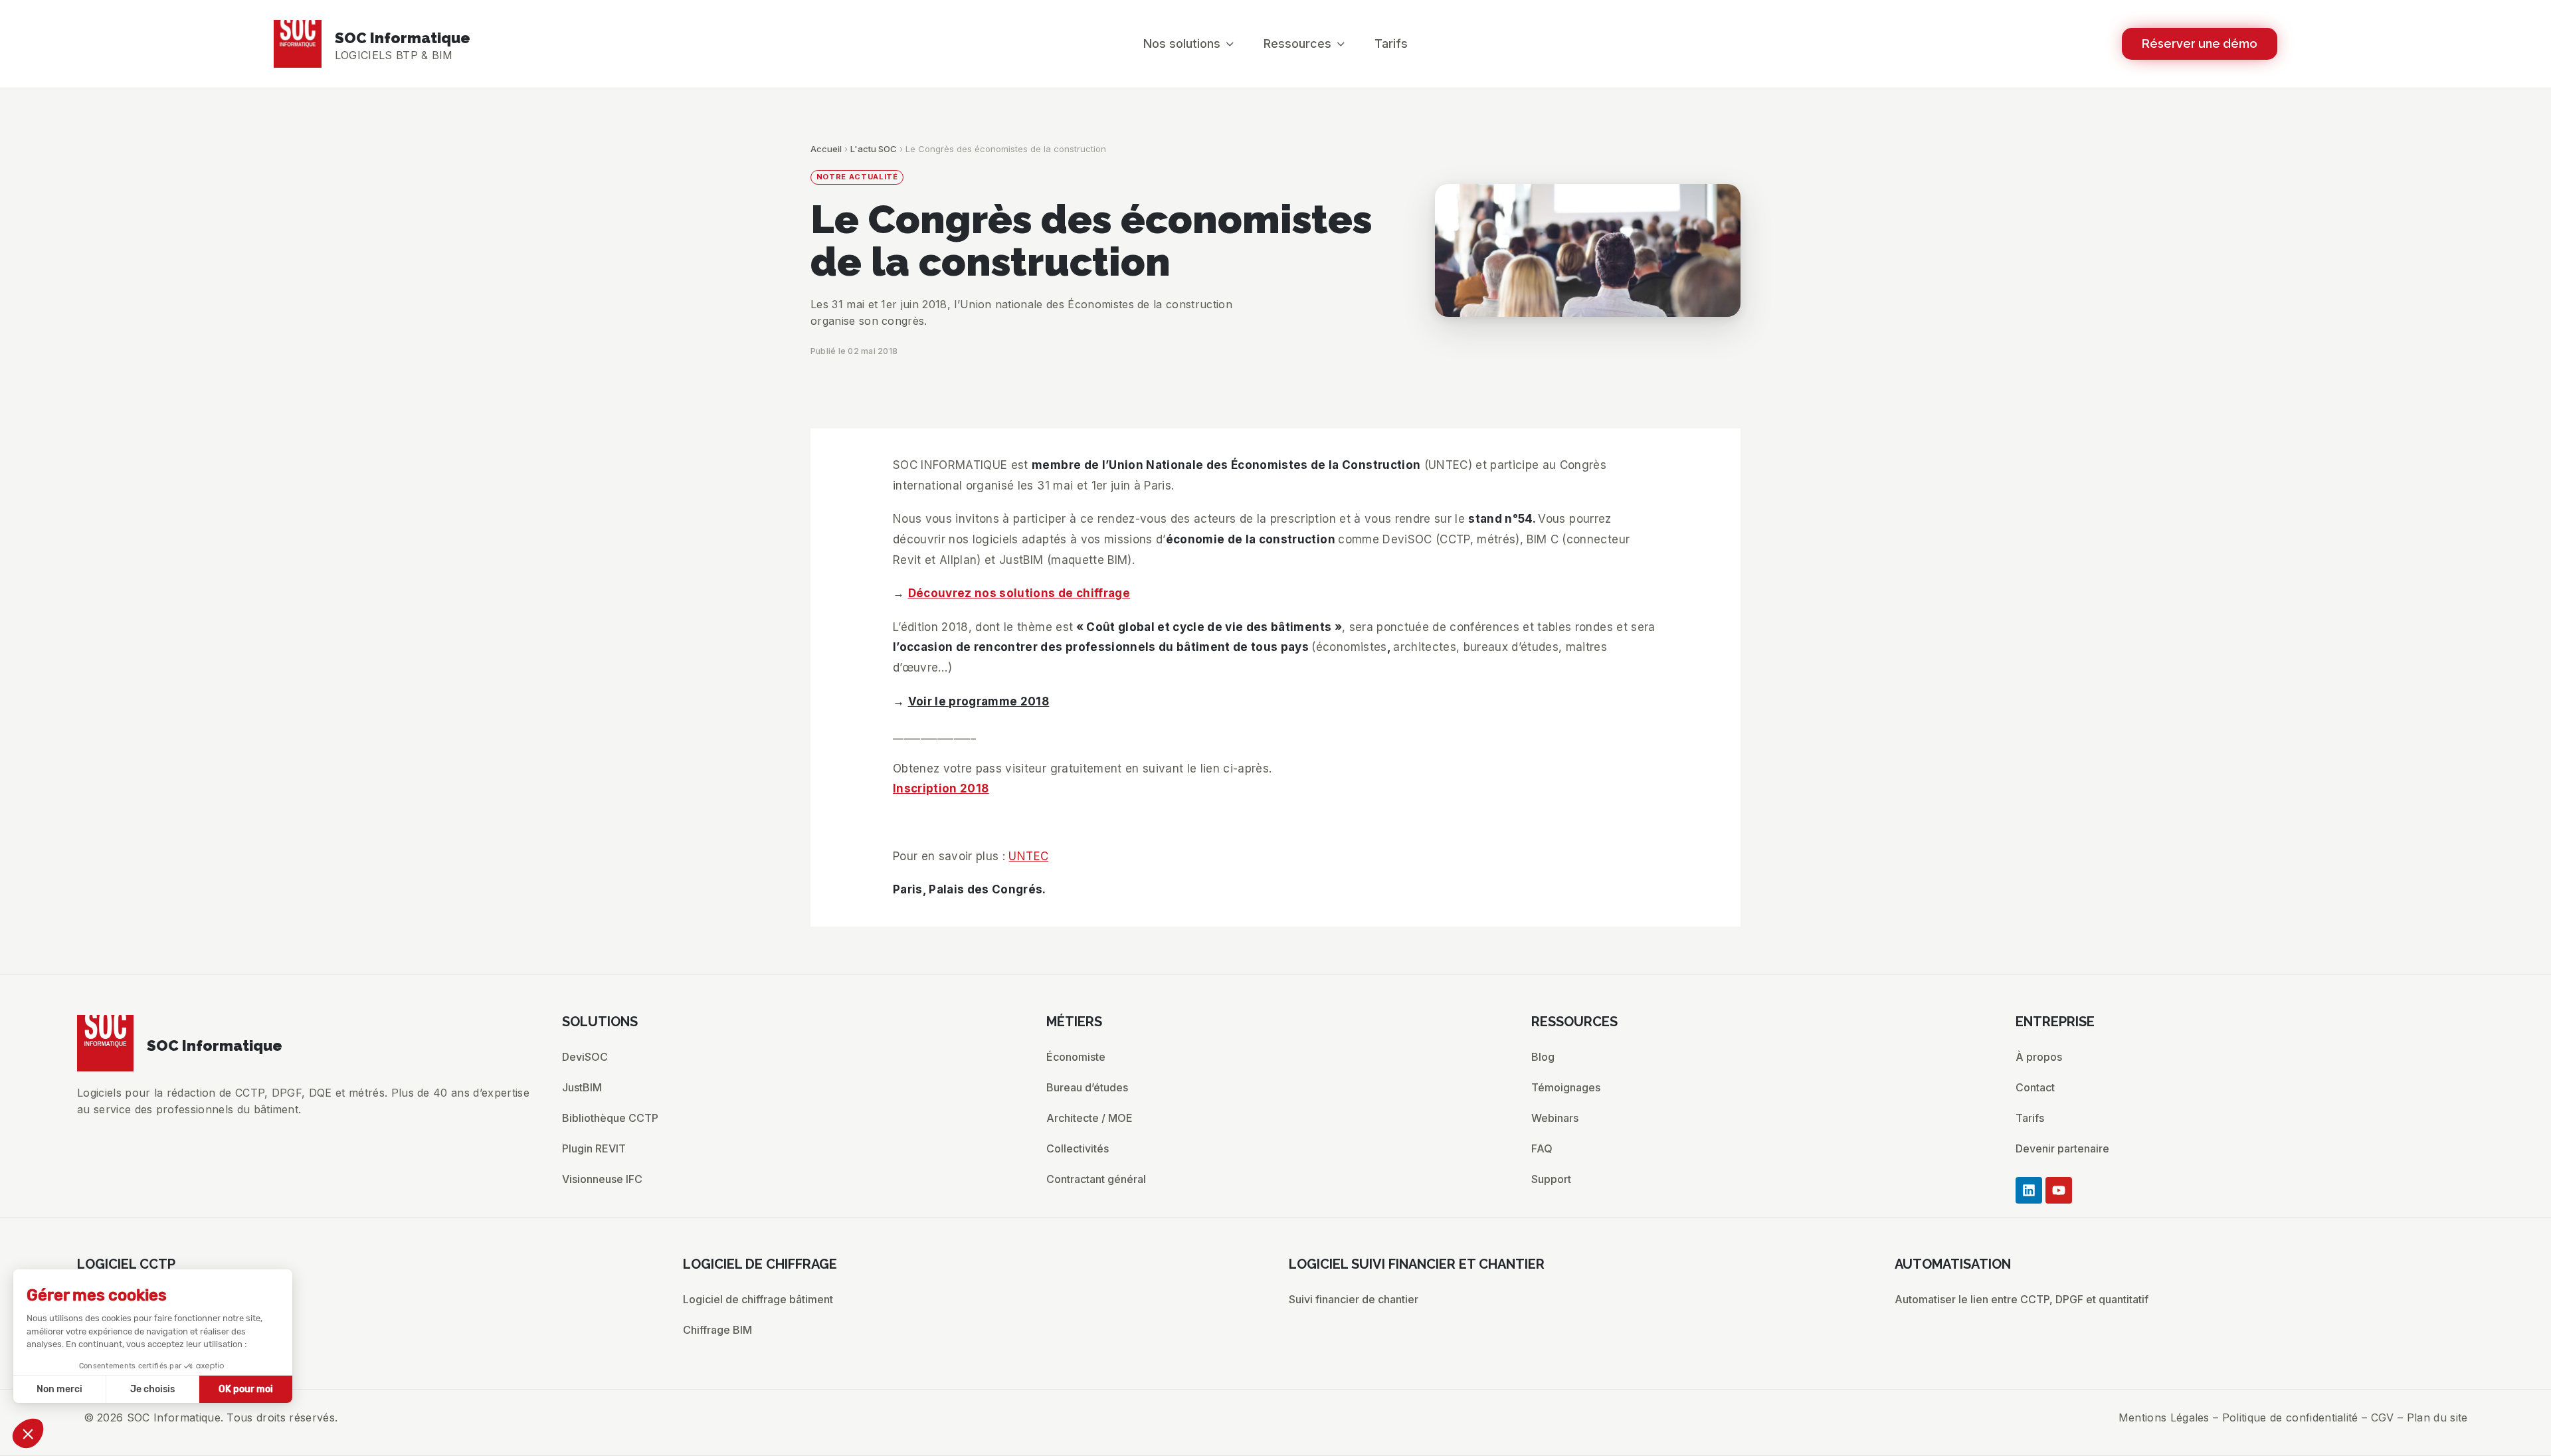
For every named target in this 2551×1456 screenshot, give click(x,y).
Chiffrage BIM (717, 1330)
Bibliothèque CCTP (610, 1118)
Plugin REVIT (594, 1148)
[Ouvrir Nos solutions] (1230, 44)
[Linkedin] (2029, 1190)
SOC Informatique (403, 38)
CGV (2383, 1417)
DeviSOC (585, 1057)
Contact (2035, 1087)
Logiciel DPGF (112, 1330)
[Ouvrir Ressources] (1341, 44)
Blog (1543, 1057)
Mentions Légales (2164, 1417)
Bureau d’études (1087, 1087)
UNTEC (1028, 856)
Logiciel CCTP (113, 1299)
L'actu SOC (874, 149)
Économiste (1076, 1057)
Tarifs (2030, 1118)
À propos (2039, 1057)
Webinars (1555, 1118)
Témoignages (1566, 1087)
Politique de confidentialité (2290, 1417)
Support (1551, 1179)
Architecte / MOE (1089, 1118)
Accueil (826, 149)
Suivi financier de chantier (1354, 1299)
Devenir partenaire (2062, 1148)
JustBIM (582, 1087)
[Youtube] (2059, 1190)
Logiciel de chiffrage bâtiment (758, 1299)
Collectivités (1078, 1148)
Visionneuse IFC (602, 1179)
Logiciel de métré (121, 1360)
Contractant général (1096, 1179)
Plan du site (2437, 1417)
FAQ (1542, 1148)
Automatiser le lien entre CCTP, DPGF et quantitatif (2022, 1299)
